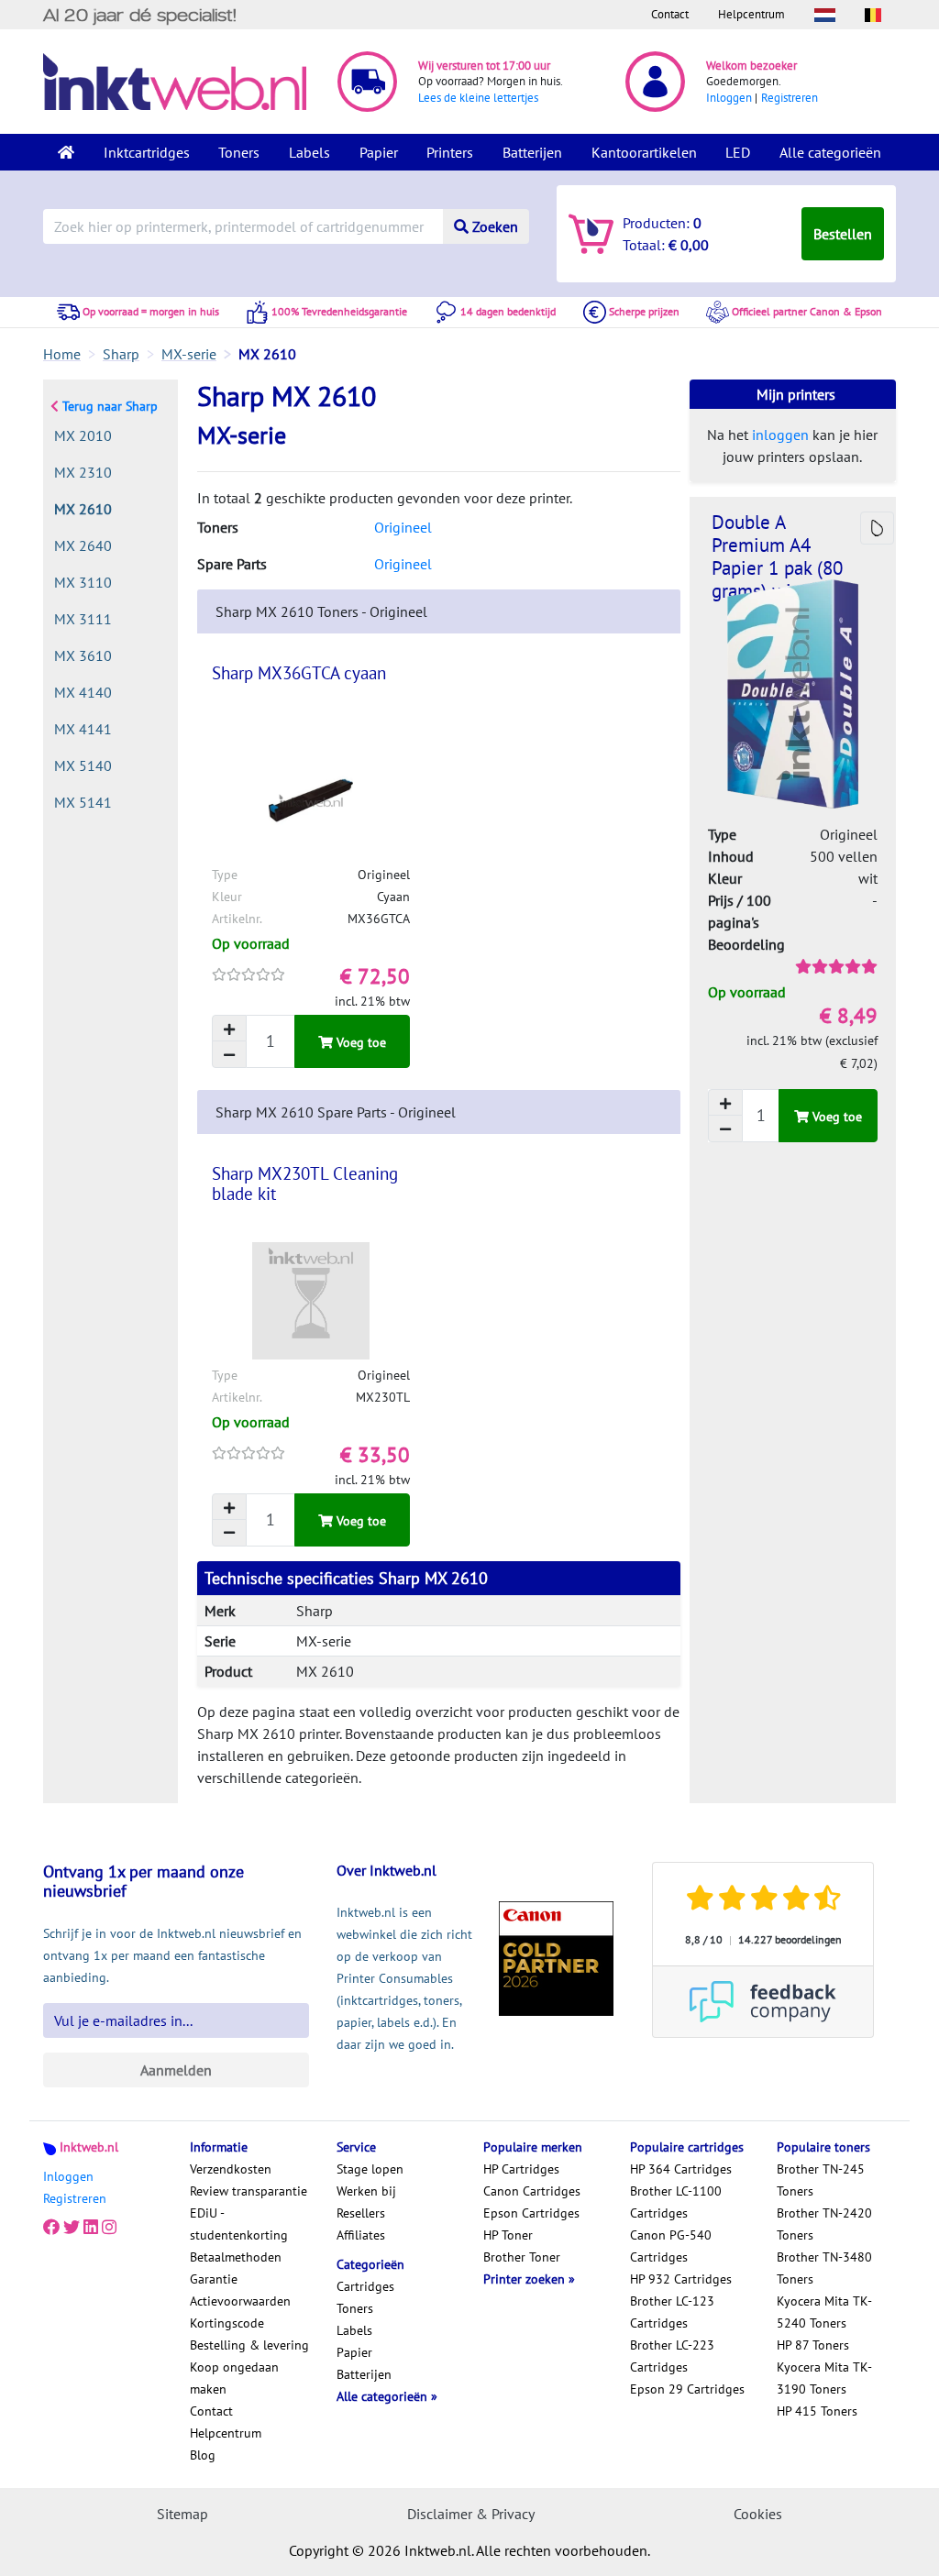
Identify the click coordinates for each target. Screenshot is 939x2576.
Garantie (214, 2279)
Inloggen (729, 98)
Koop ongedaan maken (234, 2378)
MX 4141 (83, 729)
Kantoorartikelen (644, 152)
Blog (203, 2455)
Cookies (758, 2514)
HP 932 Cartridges (681, 2279)
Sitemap (182, 2514)
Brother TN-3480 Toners (824, 2268)
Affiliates (361, 2235)
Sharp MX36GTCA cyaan (299, 673)
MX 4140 (83, 692)
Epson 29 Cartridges (687, 2389)
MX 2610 (83, 509)
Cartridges (365, 2286)
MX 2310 (83, 472)
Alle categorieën (830, 152)
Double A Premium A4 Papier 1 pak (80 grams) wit (777, 556)
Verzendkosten (231, 2169)
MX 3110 (83, 582)
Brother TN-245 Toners (821, 2180)
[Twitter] (72, 2228)
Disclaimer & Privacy (471, 2514)
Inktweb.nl (89, 2147)
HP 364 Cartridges (681, 2169)
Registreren (790, 98)
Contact (670, 14)
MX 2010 (83, 435)
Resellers (361, 2213)
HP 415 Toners (817, 2411)
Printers (450, 152)
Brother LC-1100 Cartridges (676, 2202)
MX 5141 (83, 802)
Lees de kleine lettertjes (478, 98)
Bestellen (843, 234)
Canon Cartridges (532, 2191)
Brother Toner (522, 2257)
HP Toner (508, 2235)
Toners (239, 152)
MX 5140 (83, 765)
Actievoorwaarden (240, 2301)
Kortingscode (227, 2323)
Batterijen (532, 152)
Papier (379, 152)
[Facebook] (51, 2228)
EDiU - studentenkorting (239, 2224)
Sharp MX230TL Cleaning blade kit (305, 1183)
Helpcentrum (751, 14)
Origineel (403, 527)
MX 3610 (83, 655)
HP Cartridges (521, 2169)
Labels (309, 152)
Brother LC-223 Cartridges (672, 2356)
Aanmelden (176, 2070)
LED (738, 152)
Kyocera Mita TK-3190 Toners (824, 2378)
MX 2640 (83, 545)
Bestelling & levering (249, 2345)
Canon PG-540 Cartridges (671, 2246)
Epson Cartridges (531, 2213)
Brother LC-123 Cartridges (672, 2312)
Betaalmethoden (236, 2257)
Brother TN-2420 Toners (824, 2224)
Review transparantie (249, 2191)
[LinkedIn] (91, 2228)
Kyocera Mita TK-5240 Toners (824, 2312)
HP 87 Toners (813, 2345)
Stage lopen (370, 2169)
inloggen (780, 435)
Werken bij (366, 2191)
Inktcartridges (147, 152)
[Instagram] (109, 2228)
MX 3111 (83, 619)
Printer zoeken (526, 2279)
